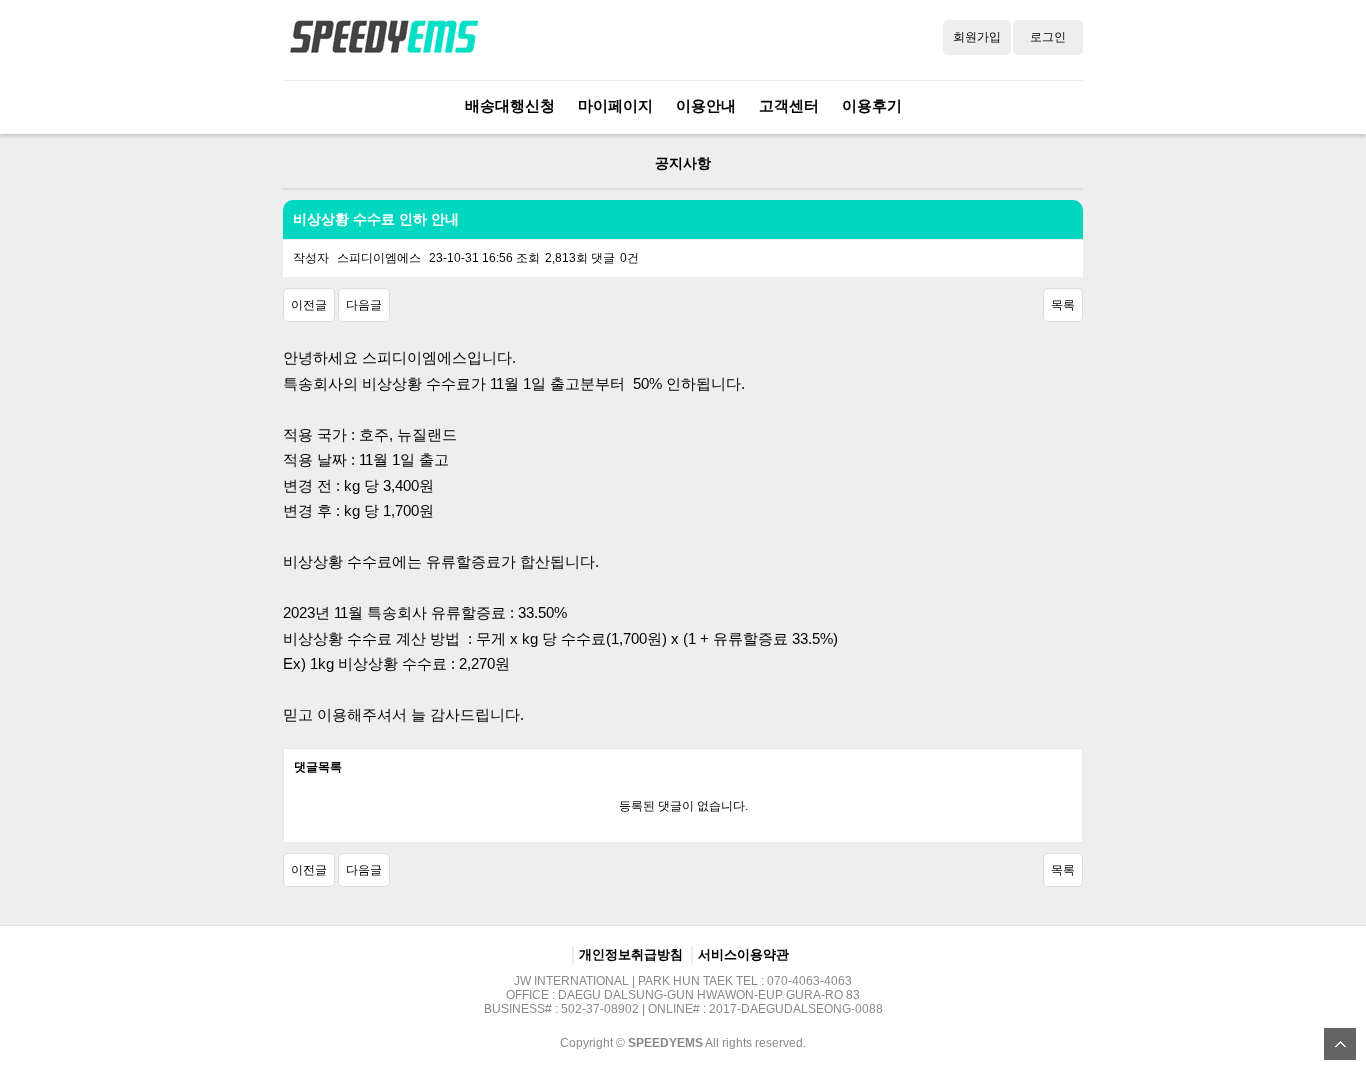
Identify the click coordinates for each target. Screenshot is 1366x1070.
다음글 (364, 305)
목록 (1063, 305)
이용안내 (706, 105)
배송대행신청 (510, 105)
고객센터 (789, 105)
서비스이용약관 (743, 954)
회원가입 (977, 37)
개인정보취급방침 (631, 954)
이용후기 (872, 105)
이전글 (309, 305)
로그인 (1048, 37)
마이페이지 (615, 105)
